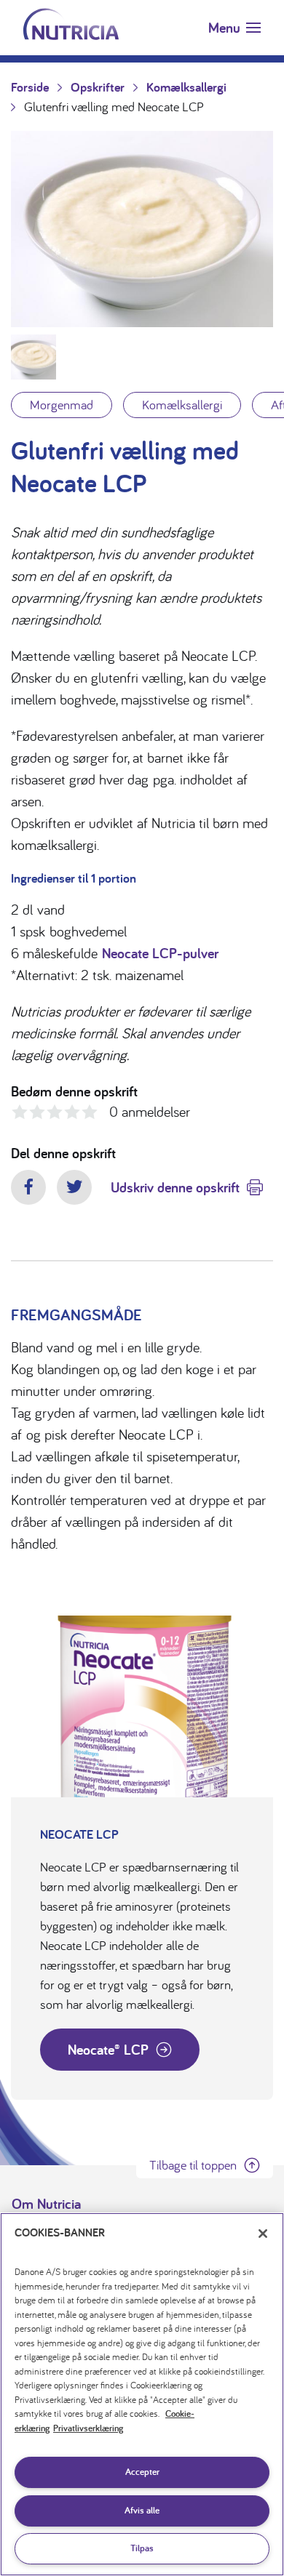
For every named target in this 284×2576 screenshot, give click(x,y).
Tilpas (142, 2548)
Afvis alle (142, 2510)
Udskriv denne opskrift (175, 1187)
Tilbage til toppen (193, 2165)
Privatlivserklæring (88, 2428)
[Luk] (263, 2234)
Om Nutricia (46, 2204)
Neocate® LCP (108, 2050)
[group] (142, 229)
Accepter (142, 2472)
